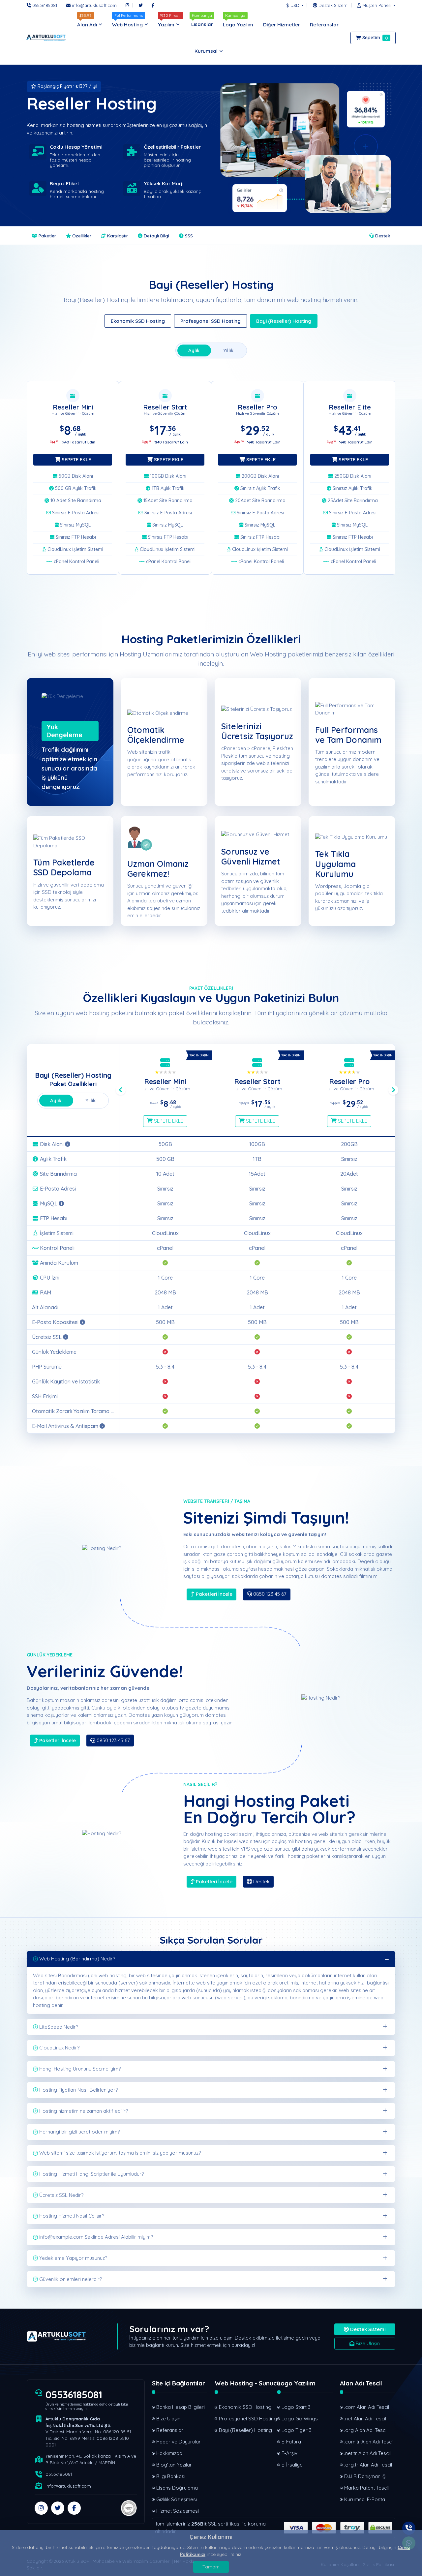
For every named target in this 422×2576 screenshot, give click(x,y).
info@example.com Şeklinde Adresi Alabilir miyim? (96, 2237)
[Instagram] (127, 5)
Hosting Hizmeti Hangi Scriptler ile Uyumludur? (91, 2174)
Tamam (211, 2567)
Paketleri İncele (213, 1594)
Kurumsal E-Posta (365, 2499)
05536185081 (74, 2395)
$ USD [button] (293, 5)
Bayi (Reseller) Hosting (284, 321)
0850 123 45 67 (269, 1594)
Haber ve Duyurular (179, 2442)
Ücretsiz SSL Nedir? (61, 2195)
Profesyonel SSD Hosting (211, 321)
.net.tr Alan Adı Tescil (367, 2453)
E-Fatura (291, 2442)
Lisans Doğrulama (177, 2488)
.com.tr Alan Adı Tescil (369, 2442)
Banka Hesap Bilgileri (181, 2407)
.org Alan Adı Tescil (366, 2430)
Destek (382, 236)
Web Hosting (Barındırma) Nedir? (77, 1959)
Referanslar (170, 2430)
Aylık (194, 350)
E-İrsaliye (292, 2465)
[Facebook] (153, 5)
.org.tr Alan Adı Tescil (368, 2465)
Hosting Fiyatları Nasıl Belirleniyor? (78, 2090)
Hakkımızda (169, 2453)
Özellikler (81, 236)
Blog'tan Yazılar (174, 2465)
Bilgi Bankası (171, 2476)
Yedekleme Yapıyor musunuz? (73, 2258)
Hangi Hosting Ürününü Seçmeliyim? (80, 2069)
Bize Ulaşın (367, 2343)
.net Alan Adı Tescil (365, 2419)
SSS (188, 236)
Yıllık (228, 350)
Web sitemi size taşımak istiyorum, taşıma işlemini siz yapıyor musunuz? (120, 2153)
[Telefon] (409, 2528)
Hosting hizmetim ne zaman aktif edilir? (84, 2111)
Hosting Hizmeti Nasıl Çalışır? (72, 2216)
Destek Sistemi (367, 2329)
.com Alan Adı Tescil (367, 2407)
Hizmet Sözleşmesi (178, 2511)
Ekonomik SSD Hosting (138, 321)
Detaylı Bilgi (156, 236)
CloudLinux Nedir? (59, 2048)
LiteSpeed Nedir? (59, 2027)
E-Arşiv (289, 2453)
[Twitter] (141, 5)
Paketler (47, 236)
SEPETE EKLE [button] (76, 459)
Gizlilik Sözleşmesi (177, 2499)
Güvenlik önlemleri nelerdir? (71, 2279)
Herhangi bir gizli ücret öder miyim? (79, 2132)
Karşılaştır (117, 236)
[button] (375, 5)
